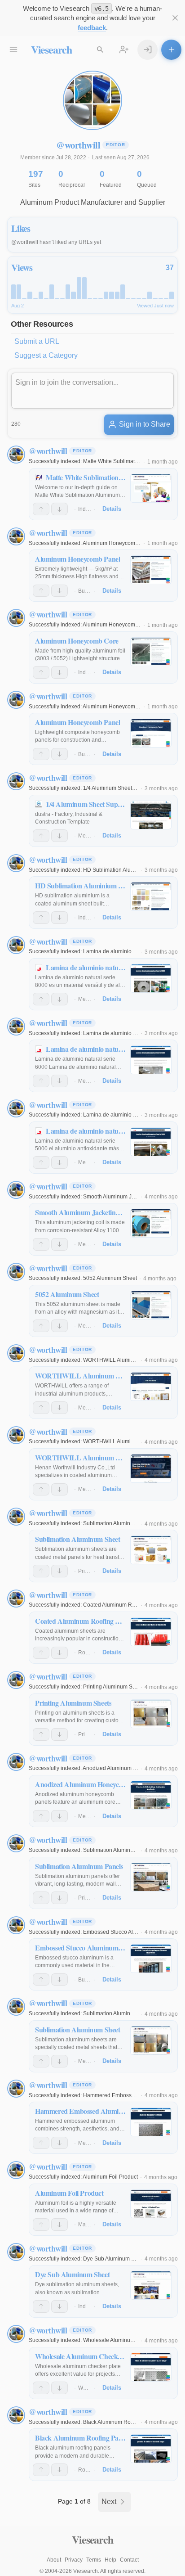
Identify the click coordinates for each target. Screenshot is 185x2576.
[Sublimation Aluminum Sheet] (151, 1550)
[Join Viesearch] (124, 50)
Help (110, 2560)
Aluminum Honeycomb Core (117, 625)
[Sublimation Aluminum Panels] (151, 1877)
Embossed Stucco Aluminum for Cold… (131, 1932)
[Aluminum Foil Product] (151, 2204)
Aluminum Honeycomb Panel (118, 543)
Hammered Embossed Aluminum (123, 2095)
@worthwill (48, 451)
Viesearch (51, 49)
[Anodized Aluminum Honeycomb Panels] (151, 1795)
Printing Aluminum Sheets (115, 1687)
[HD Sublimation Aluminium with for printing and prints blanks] (151, 896)
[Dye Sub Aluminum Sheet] (151, 2285)
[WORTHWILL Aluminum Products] (151, 1387)
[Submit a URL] (171, 50)
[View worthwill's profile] (16, 455)
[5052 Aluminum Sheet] (151, 1305)
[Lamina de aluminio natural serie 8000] (151, 978)
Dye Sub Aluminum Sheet (114, 2259)
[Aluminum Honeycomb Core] (151, 652)
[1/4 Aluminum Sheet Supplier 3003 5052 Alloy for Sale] (151, 815)
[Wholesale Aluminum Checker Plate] (151, 2367)
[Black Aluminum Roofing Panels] (151, 2449)
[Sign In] (148, 50)
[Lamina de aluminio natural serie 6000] (151, 1060)
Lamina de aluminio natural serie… (126, 951)
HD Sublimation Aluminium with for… (128, 870)
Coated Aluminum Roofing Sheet (123, 1605)
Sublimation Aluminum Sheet (118, 1523)
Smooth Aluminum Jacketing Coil (123, 1197)
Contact (129, 2560)
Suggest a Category (46, 355)
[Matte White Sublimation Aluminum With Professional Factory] (151, 488)
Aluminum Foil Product (110, 2177)
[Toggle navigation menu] (14, 50)
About (54, 2560)
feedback (92, 28)
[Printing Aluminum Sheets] (151, 1714)
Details (112, 509)
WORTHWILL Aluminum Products (124, 1360)
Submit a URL (37, 341)
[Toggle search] (100, 50)
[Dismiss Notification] (175, 18)
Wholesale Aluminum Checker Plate (127, 2340)
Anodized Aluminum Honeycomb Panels (132, 1768)
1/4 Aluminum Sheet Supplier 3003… (128, 788)
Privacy (74, 2560)
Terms (94, 2560)
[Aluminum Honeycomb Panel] (151, 570)
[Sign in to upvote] (41, 509)
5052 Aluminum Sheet (110, 1278)
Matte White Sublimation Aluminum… (128, 461)
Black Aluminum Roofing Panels (122, 2422)
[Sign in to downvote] (59, 509)
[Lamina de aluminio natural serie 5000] (151, 1142)
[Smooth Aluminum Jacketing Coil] (151, 1223)
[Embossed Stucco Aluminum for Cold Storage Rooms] (151, 1959)
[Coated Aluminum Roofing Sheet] (151, 1632)
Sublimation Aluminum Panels (120, 1850)
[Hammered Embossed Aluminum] (151, 2122)
